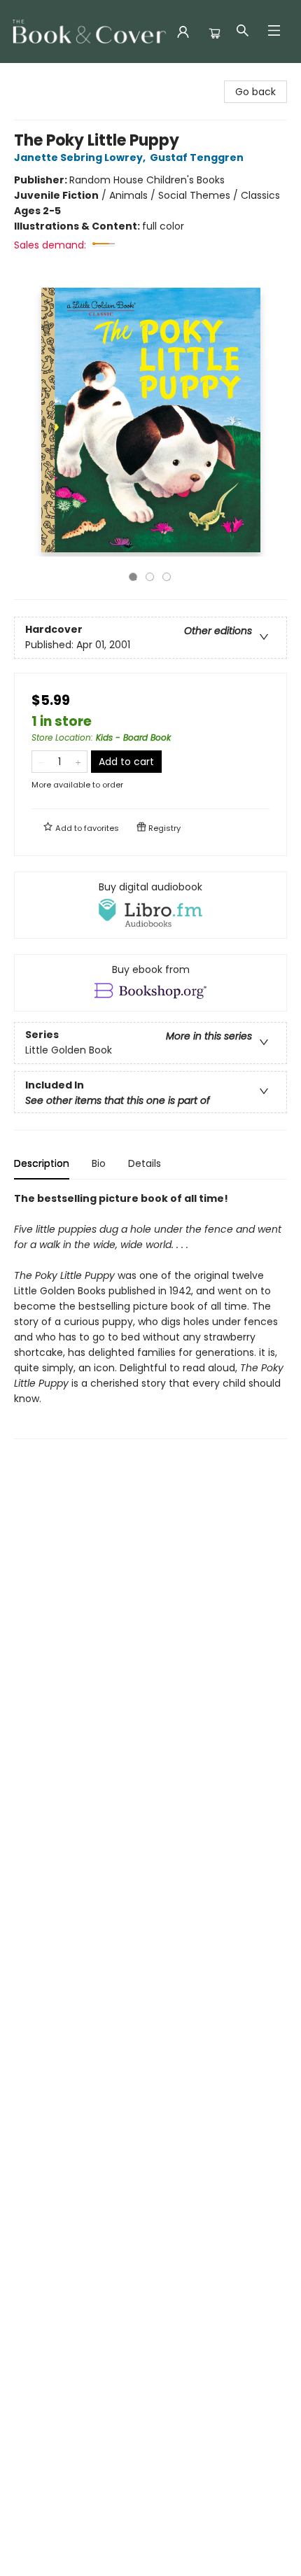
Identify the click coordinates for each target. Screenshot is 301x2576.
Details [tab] (145, 1163)
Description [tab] (42, 1163)
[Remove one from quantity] (41, 762)
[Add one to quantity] (78, 762)
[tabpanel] (150, 1315)
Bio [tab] (99, 1163)
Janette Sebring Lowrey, (81, 157)
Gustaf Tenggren (197, 157)
